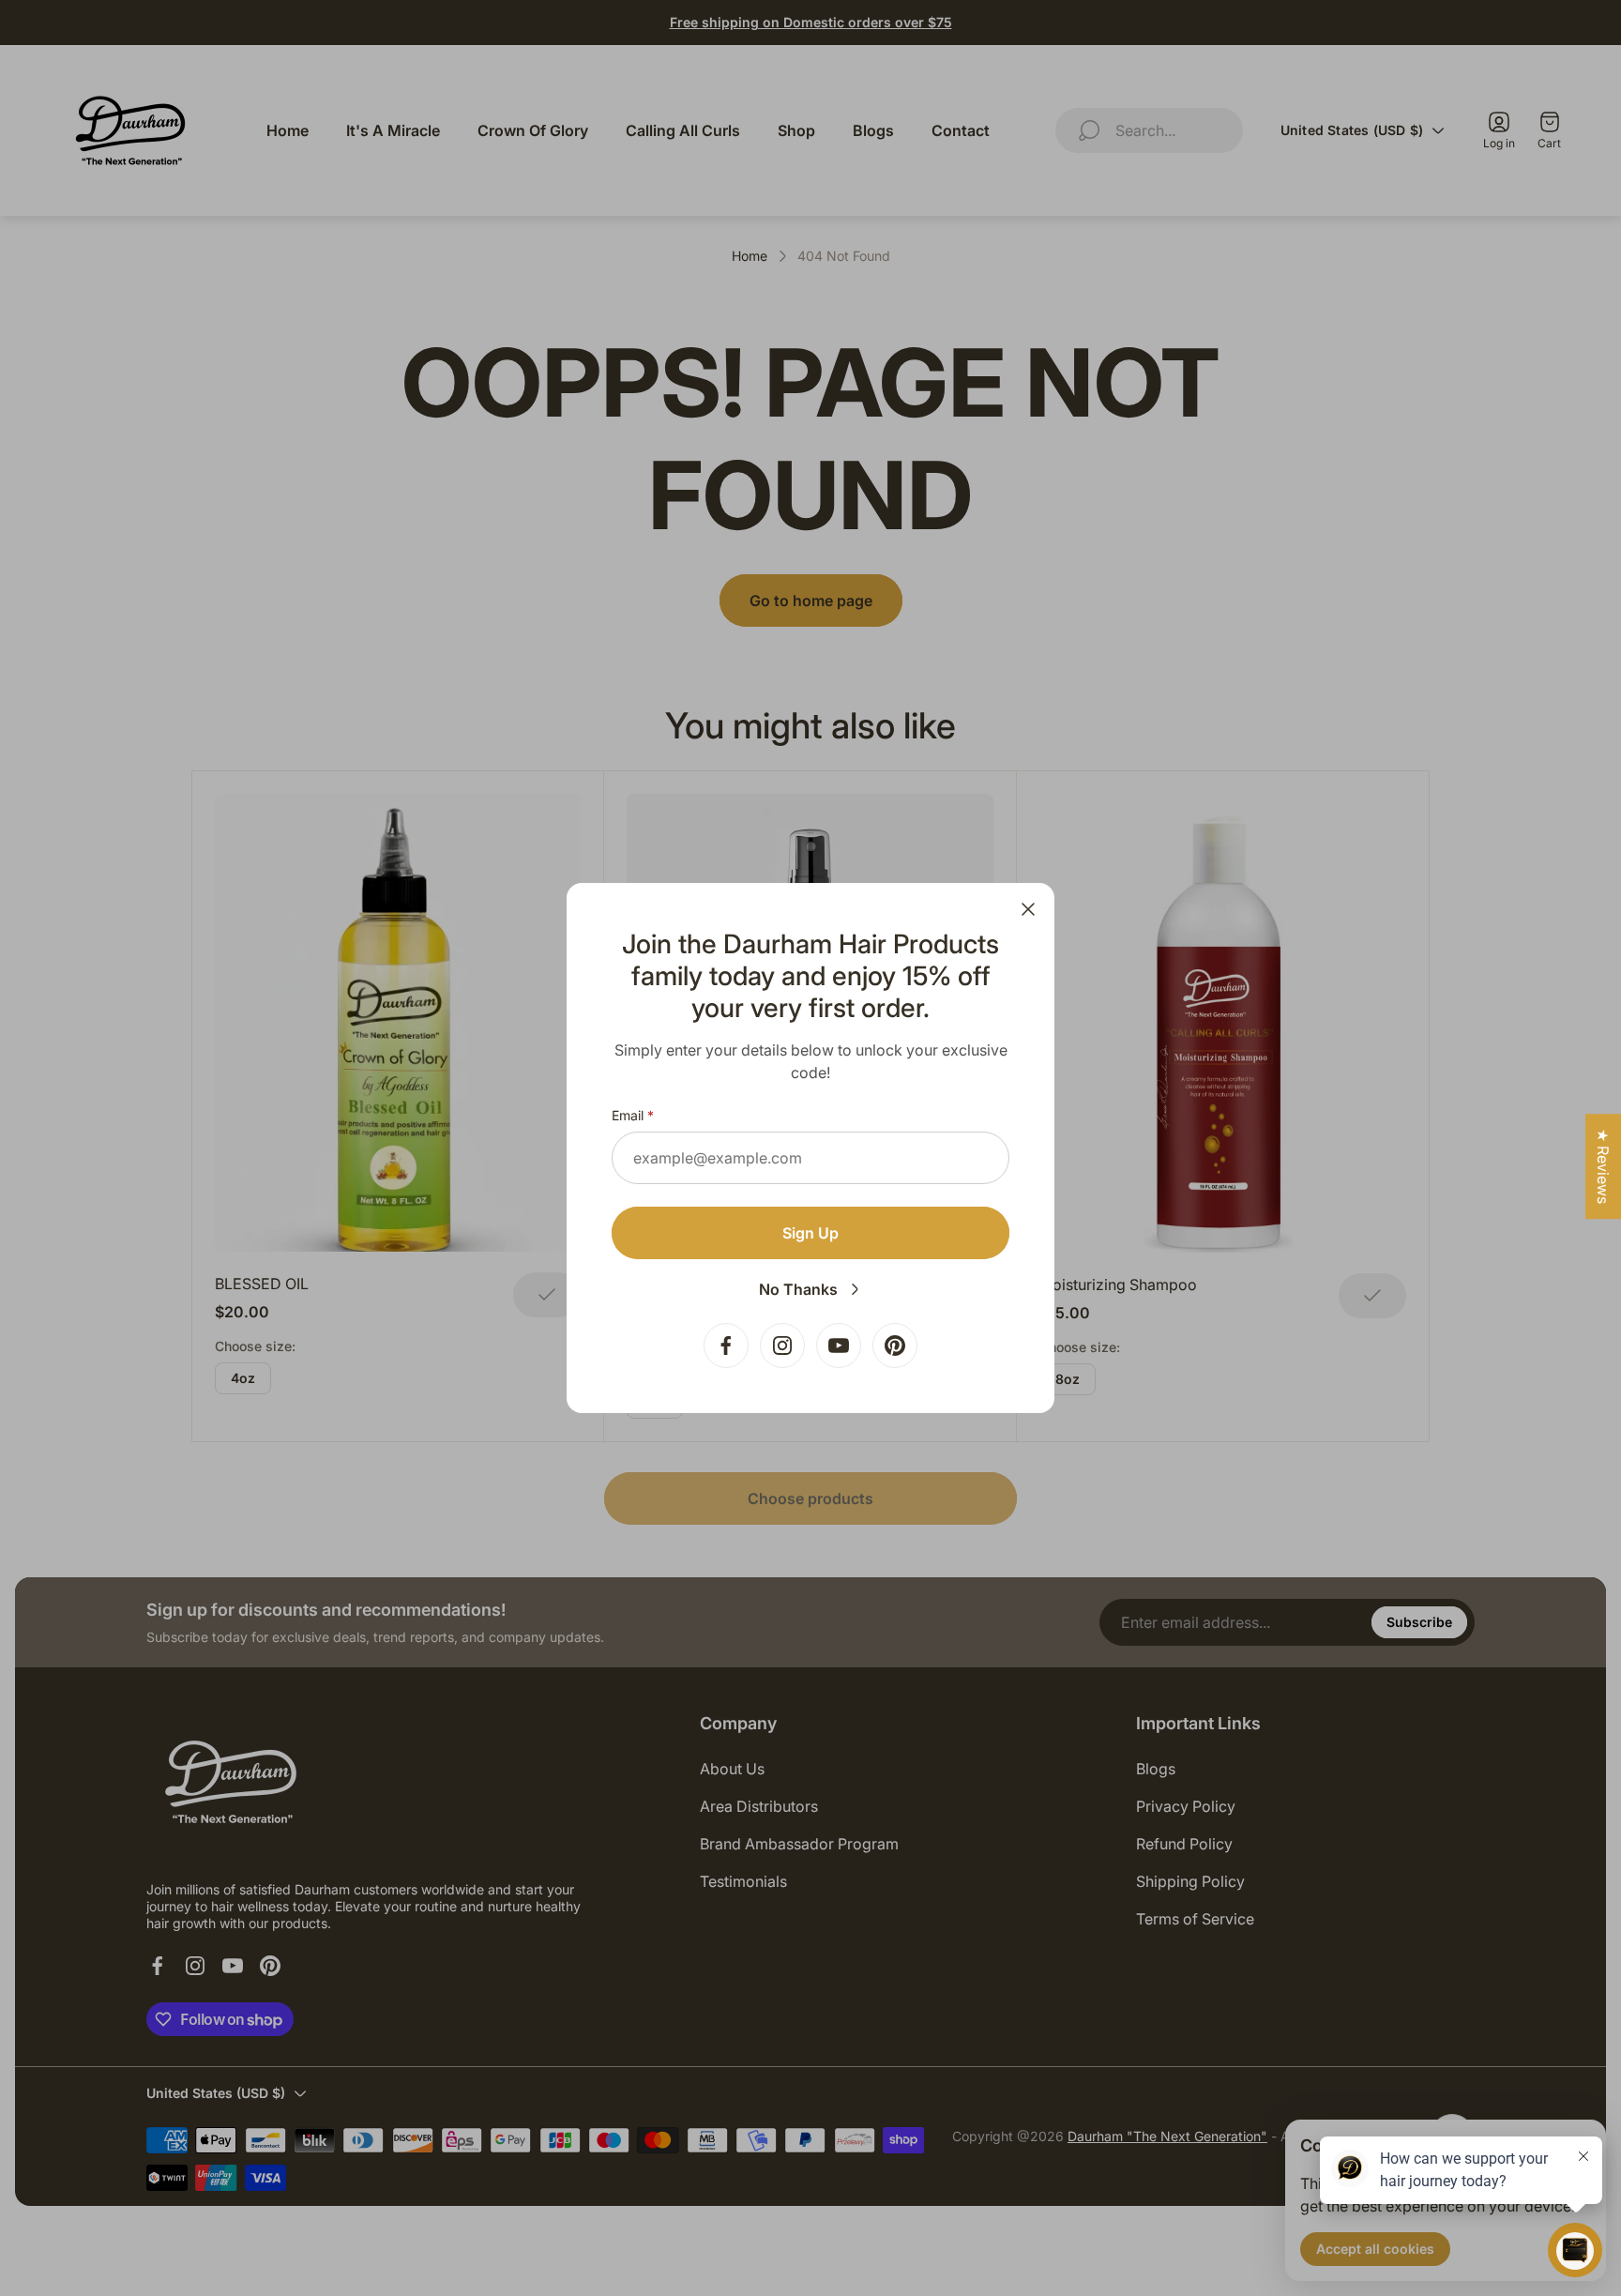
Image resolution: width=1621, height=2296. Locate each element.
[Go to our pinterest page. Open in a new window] (895, 1346)
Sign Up (810, 1233)
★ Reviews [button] (1603, 1166)
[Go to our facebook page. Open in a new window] (726, 1346)
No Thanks (798, 1289)
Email (628, 1115)
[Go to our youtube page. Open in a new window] (839, 1346)
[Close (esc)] (1028, 909)
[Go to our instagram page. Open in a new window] (782, 1346)
